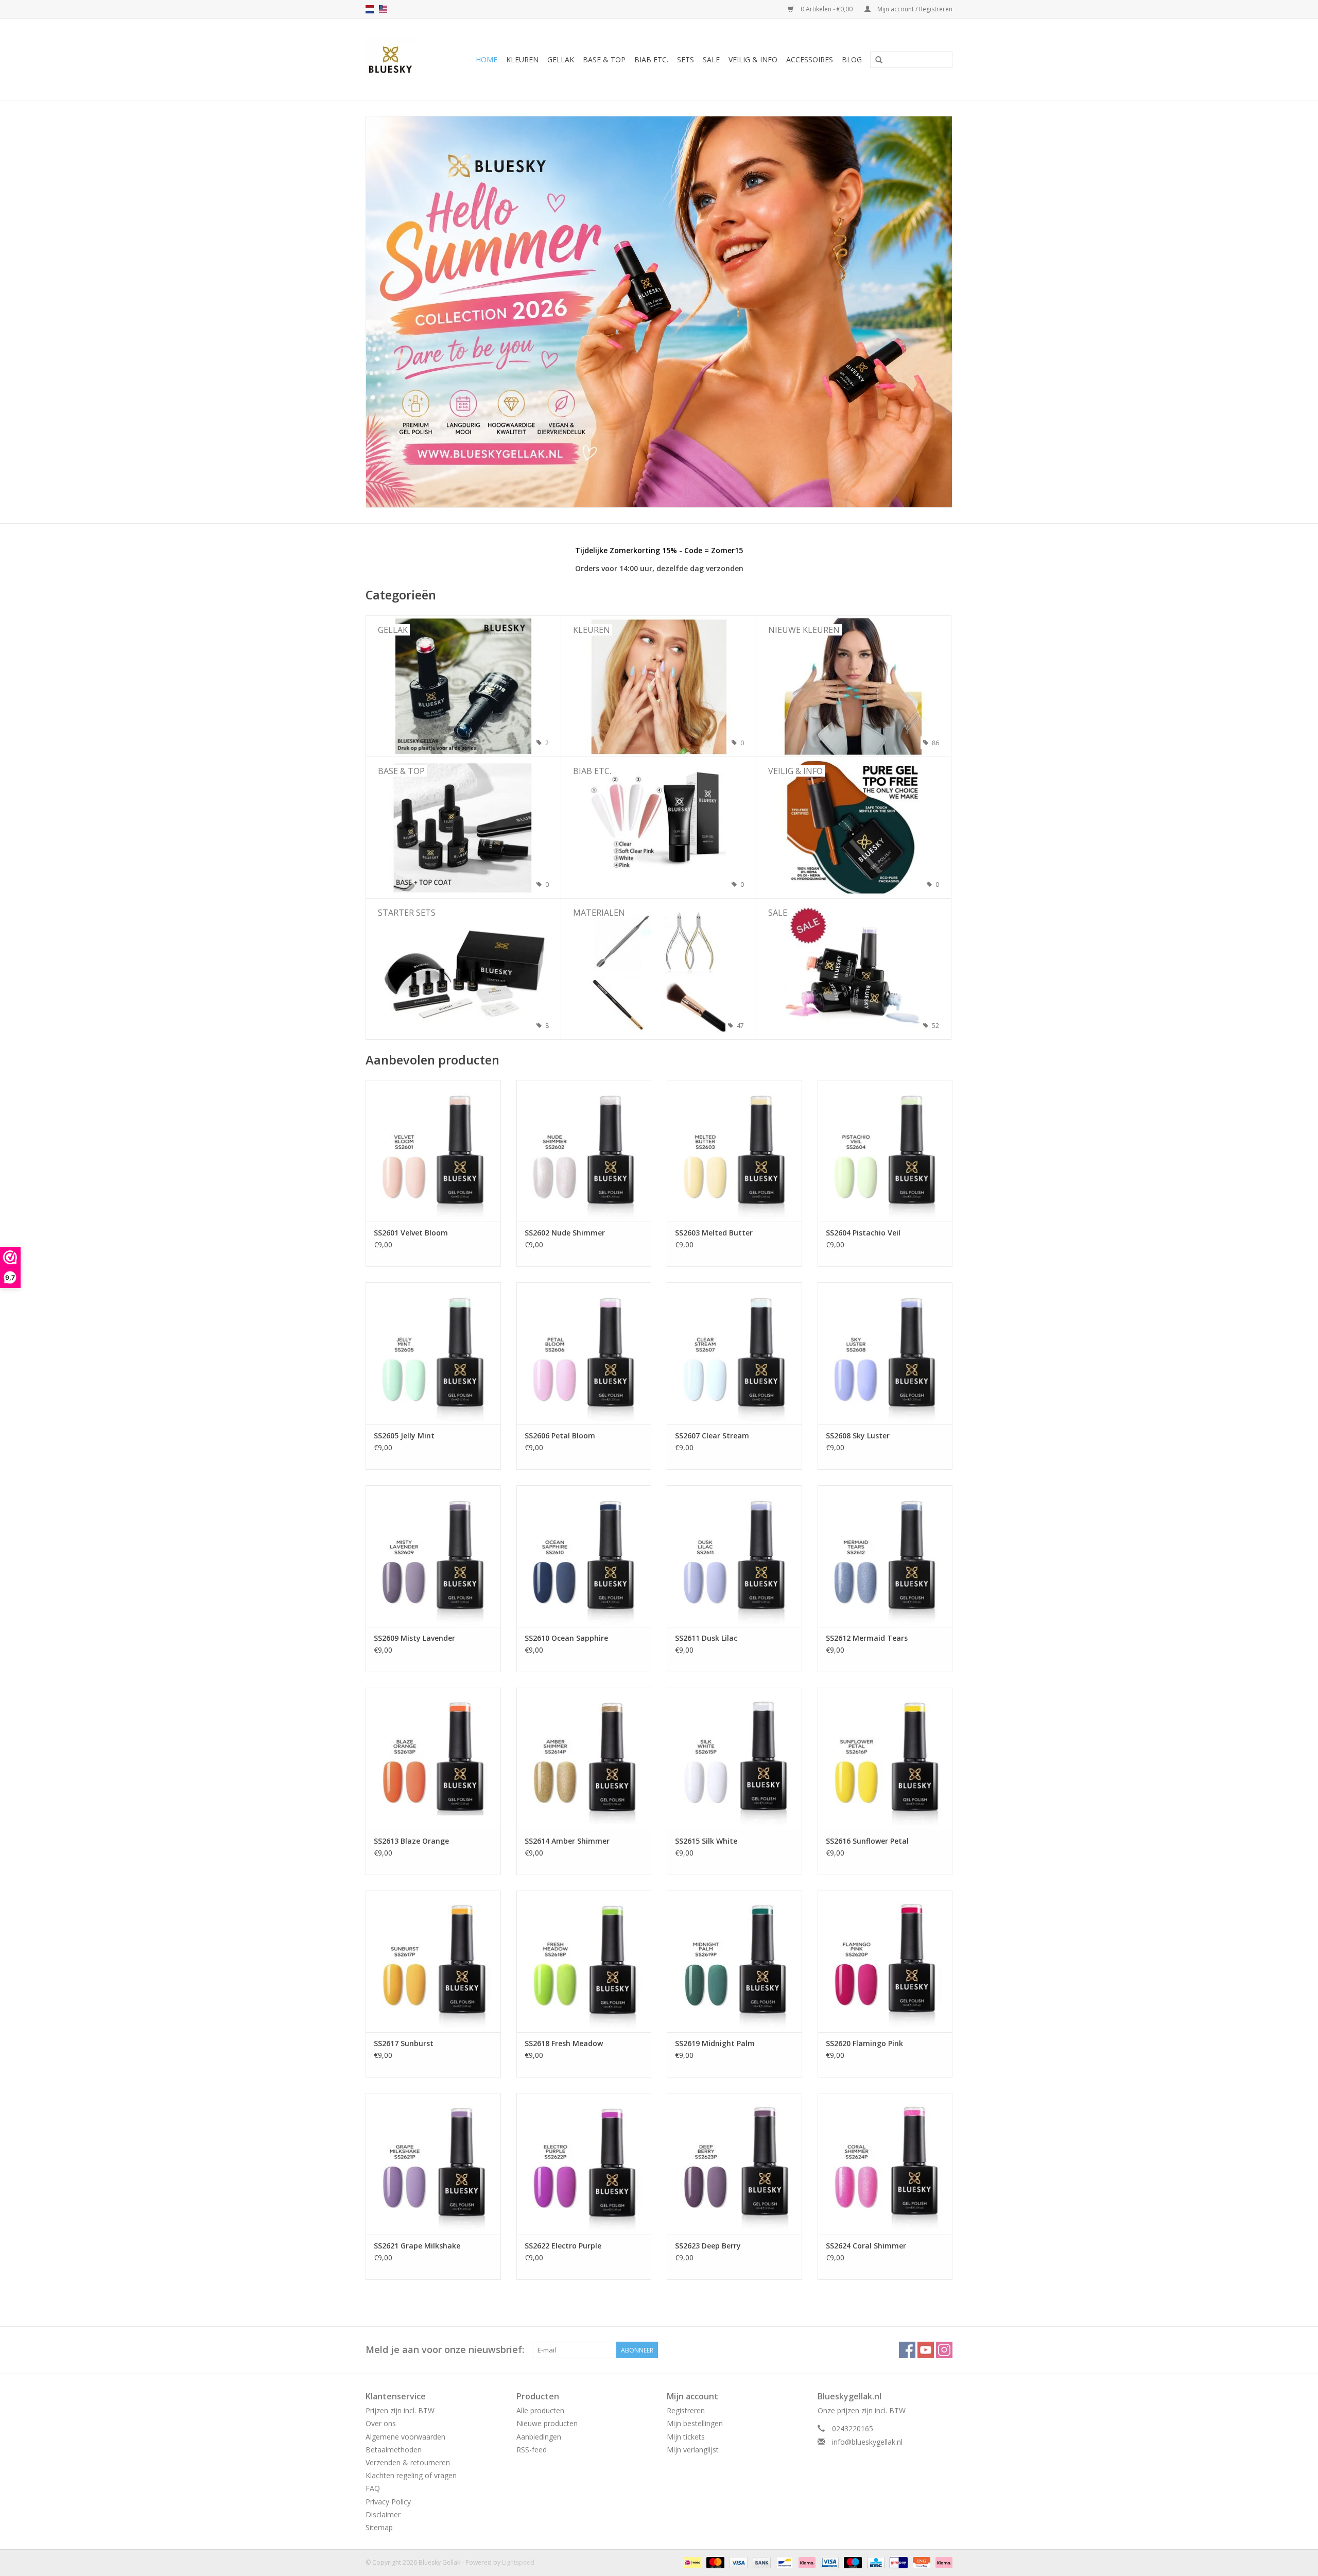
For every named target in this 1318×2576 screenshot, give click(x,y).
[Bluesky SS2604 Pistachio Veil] (885, 1151)
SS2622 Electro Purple (563, 2246)
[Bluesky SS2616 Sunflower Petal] (885, 1758)
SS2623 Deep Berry (708, 2246)
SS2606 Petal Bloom (560, 1436)
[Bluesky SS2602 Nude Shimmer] (584, 1151)
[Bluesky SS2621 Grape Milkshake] (433, 2164)
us (383, 9)
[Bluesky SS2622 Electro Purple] (584, 2164)
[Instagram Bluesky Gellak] (944, 2350)
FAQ (373, 2488)
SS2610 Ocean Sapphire (566, 1638)
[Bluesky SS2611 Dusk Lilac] (734, 1556)
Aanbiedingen (539, 2437)
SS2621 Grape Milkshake (417, 2246)
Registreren (686, 2410)
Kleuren (522, 59)
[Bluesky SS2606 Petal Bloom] (584, 1353)
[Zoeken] (879, 60)
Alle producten (540, 2410)
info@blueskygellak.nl (867, 2442)
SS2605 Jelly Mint (404, 1436)
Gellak (561, 59)
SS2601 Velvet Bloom (411, 1233)
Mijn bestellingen (695, 2423)
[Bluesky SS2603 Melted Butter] (734, 1151)
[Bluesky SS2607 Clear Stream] (734, 1353)
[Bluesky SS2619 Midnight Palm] (734, 1961)
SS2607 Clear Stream (712, 1436)
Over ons (381, 2423)
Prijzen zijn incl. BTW (400, 2410)
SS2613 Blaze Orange (411, 1841)
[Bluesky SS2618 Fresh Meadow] (584, 1961)
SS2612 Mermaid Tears (867, 1638)
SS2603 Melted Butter (714, 1233)
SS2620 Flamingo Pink (864, 2043)
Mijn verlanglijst (693, 2450)
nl (370, 9)
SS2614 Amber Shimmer (567, 1841)
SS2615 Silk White (706, 1841)
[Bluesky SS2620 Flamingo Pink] (885, 1961)
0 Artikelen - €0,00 (827, 9)
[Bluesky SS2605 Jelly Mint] (433, 1353)
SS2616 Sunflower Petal (867, 1841)
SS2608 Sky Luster (858, 1436)
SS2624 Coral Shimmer (866, 2246)
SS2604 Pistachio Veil (863, 1233)
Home (487, 59)
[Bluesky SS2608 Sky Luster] (885, 1353)
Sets (686, 59)
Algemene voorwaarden (405, 2437)
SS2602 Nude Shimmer (565, 1233)
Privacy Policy (388, 2502)
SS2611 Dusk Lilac (706, 1638)
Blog (852, 59)
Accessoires (810, 59)
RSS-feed (532, 2450)
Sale (711, 59)
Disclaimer (383, 2514)
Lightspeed (518, 2562)
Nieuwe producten (547, 2423)
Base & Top (604, 59)
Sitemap (379, 2527)
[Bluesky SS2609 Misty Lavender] (433, 1556)
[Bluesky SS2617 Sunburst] (433, 1961)
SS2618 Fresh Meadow (564, 2043)
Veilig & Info (753, 59)
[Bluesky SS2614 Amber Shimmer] (584, 1758)
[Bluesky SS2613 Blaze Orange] (433, 1758)
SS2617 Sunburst (404, 2043)
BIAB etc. (651, 59)
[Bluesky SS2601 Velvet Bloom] (433, 1151)
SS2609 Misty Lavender (414, 1638)
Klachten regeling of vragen (411, 2475)
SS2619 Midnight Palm (715, 2043)
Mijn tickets (686, 2437)
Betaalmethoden (394, 2450)
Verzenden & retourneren (408, 2462)
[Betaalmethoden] (691, 2562)
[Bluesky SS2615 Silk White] (734, 1758)
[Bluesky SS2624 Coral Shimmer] (885, 2164)
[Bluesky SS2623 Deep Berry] (734, 2164)
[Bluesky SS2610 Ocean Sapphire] (584, 1556)
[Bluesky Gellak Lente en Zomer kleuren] (659, 312)
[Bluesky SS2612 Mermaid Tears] (885, 1556)
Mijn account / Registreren (914, 9)
